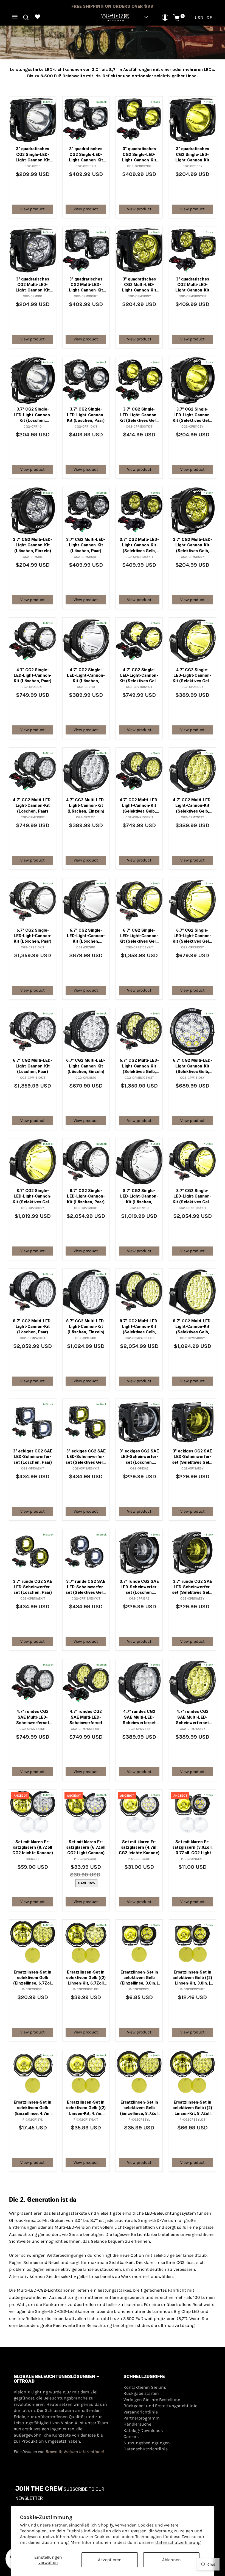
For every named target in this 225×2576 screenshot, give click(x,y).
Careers (131, 2436)
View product (33, 209)
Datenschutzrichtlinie (146, 2449)
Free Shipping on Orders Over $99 (112, 6)
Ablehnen (171, 2560)
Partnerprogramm (142, 2418)
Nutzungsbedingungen (147, 2443)
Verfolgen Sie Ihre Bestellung (152, 2400)
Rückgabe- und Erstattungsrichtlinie (160, 2406)
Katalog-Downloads (143, 2430)
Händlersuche (137, 2424)
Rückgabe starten (141, 2393)
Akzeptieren (110, 2560)
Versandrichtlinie (141, 2412)
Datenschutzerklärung (178, 2542)
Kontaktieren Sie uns (145, 2387)
